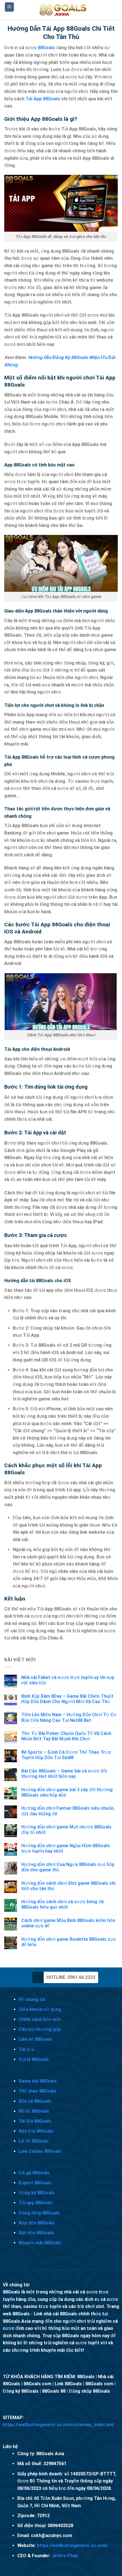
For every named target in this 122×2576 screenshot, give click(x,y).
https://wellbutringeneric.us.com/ (72, 2545)
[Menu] (10, 7)
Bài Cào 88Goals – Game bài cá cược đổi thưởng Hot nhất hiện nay (64, 1774)
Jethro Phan (65, 2556)
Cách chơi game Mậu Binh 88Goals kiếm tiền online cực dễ (68, 1923)
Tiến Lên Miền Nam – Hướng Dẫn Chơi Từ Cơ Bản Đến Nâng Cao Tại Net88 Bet (69, 1717)
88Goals (46, 48)
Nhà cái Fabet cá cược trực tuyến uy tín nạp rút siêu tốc (68, 1680)
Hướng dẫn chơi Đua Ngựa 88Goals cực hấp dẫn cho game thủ (68, 1867)
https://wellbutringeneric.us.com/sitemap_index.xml (58, 2425)
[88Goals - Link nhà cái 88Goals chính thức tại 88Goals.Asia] (63, 10)
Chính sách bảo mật (40, 2019)
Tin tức (27, 2049)
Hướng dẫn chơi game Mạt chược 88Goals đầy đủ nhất (66, 1830)
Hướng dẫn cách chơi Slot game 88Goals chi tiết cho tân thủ (68, 1886)
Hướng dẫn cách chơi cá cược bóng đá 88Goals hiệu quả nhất (62, 1904)
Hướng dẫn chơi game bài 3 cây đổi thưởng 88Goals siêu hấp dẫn (67, 1792)
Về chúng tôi (32, 1999)
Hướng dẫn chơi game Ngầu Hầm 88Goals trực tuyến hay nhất (66, 1848)
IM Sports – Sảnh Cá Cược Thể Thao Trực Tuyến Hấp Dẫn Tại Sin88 (66, 1755)
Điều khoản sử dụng (40, 2009)
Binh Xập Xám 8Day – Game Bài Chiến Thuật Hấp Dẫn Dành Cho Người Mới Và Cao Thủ (67, 1699)
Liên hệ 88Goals (35, 2039)
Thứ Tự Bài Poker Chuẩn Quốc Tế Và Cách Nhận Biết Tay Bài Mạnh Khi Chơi (66, 1736)
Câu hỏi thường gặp (40, 2029)
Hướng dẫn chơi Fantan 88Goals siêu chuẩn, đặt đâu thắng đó (68, 1811)
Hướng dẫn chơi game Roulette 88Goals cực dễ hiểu (69, 1942)
